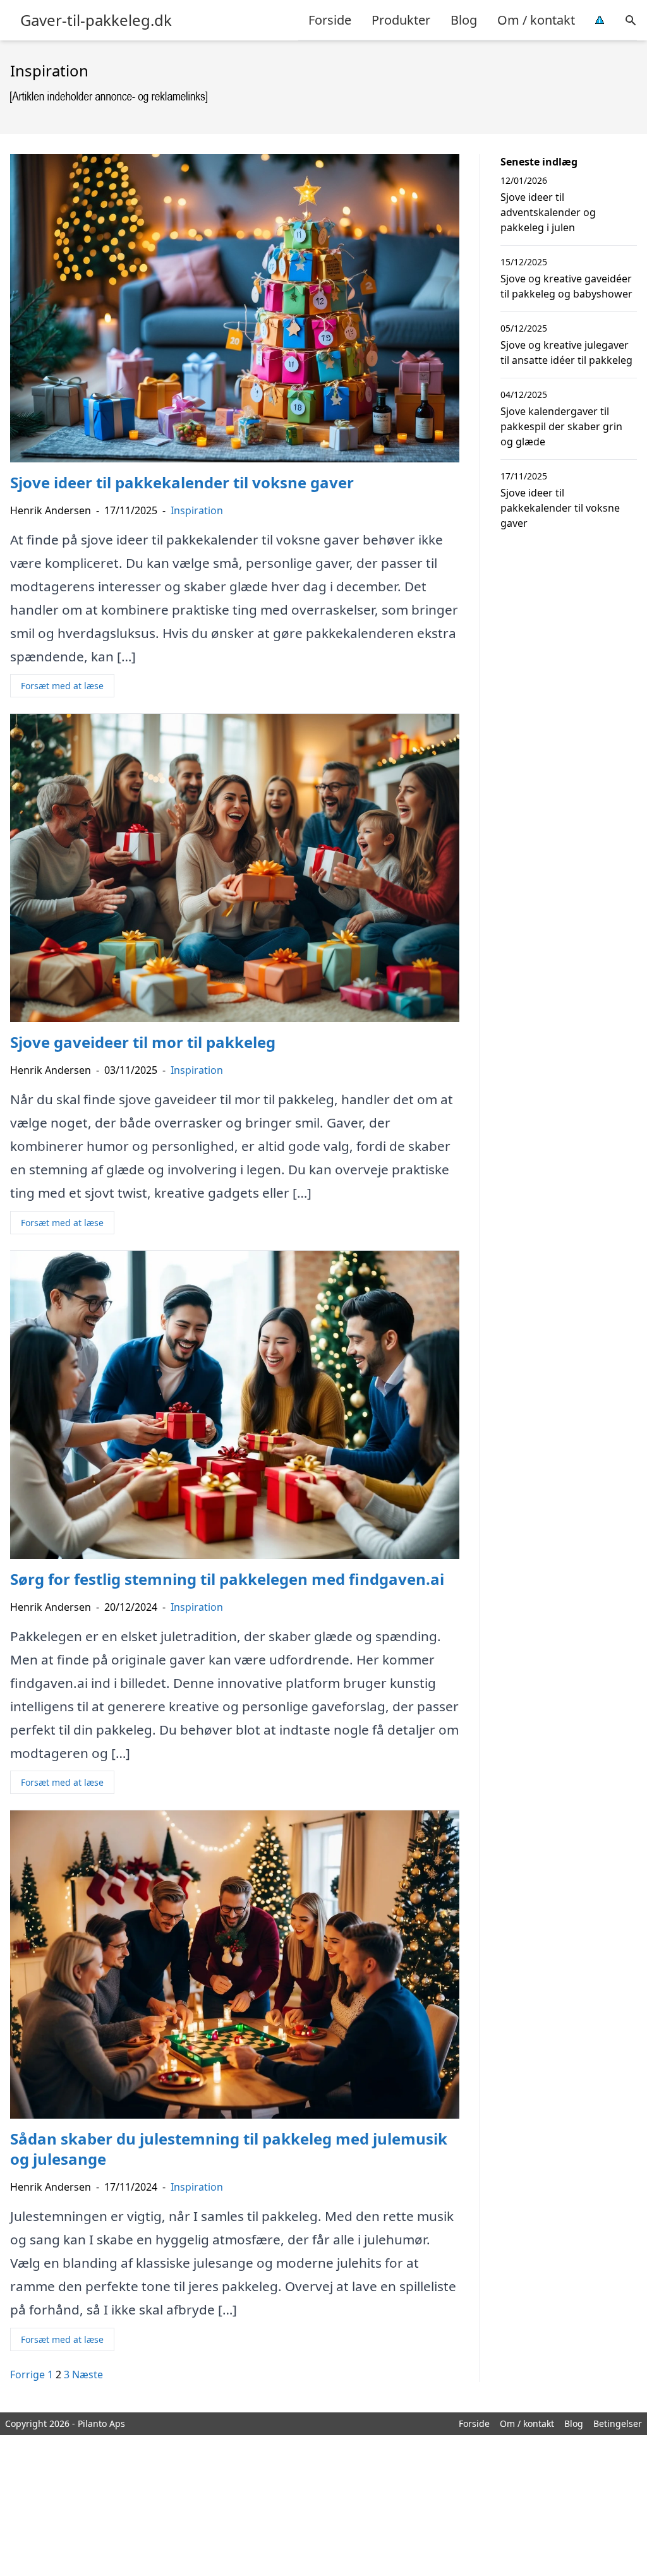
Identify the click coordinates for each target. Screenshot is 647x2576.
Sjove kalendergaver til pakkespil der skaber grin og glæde (561, 426)
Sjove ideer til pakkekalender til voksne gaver (560, 508)
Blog (464, 20)
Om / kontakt (536, 20)
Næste (88, 2374)
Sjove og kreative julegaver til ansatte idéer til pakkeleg (566, 352)
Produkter (401, 20)
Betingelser (618, 2423)
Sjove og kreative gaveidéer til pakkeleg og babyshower (566, 286)
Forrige (27, 2374)
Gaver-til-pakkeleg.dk (96, 20)
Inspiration (197, 510)
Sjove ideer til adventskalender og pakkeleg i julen (548, 212)
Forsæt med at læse (62, 686)
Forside (330, 20)
